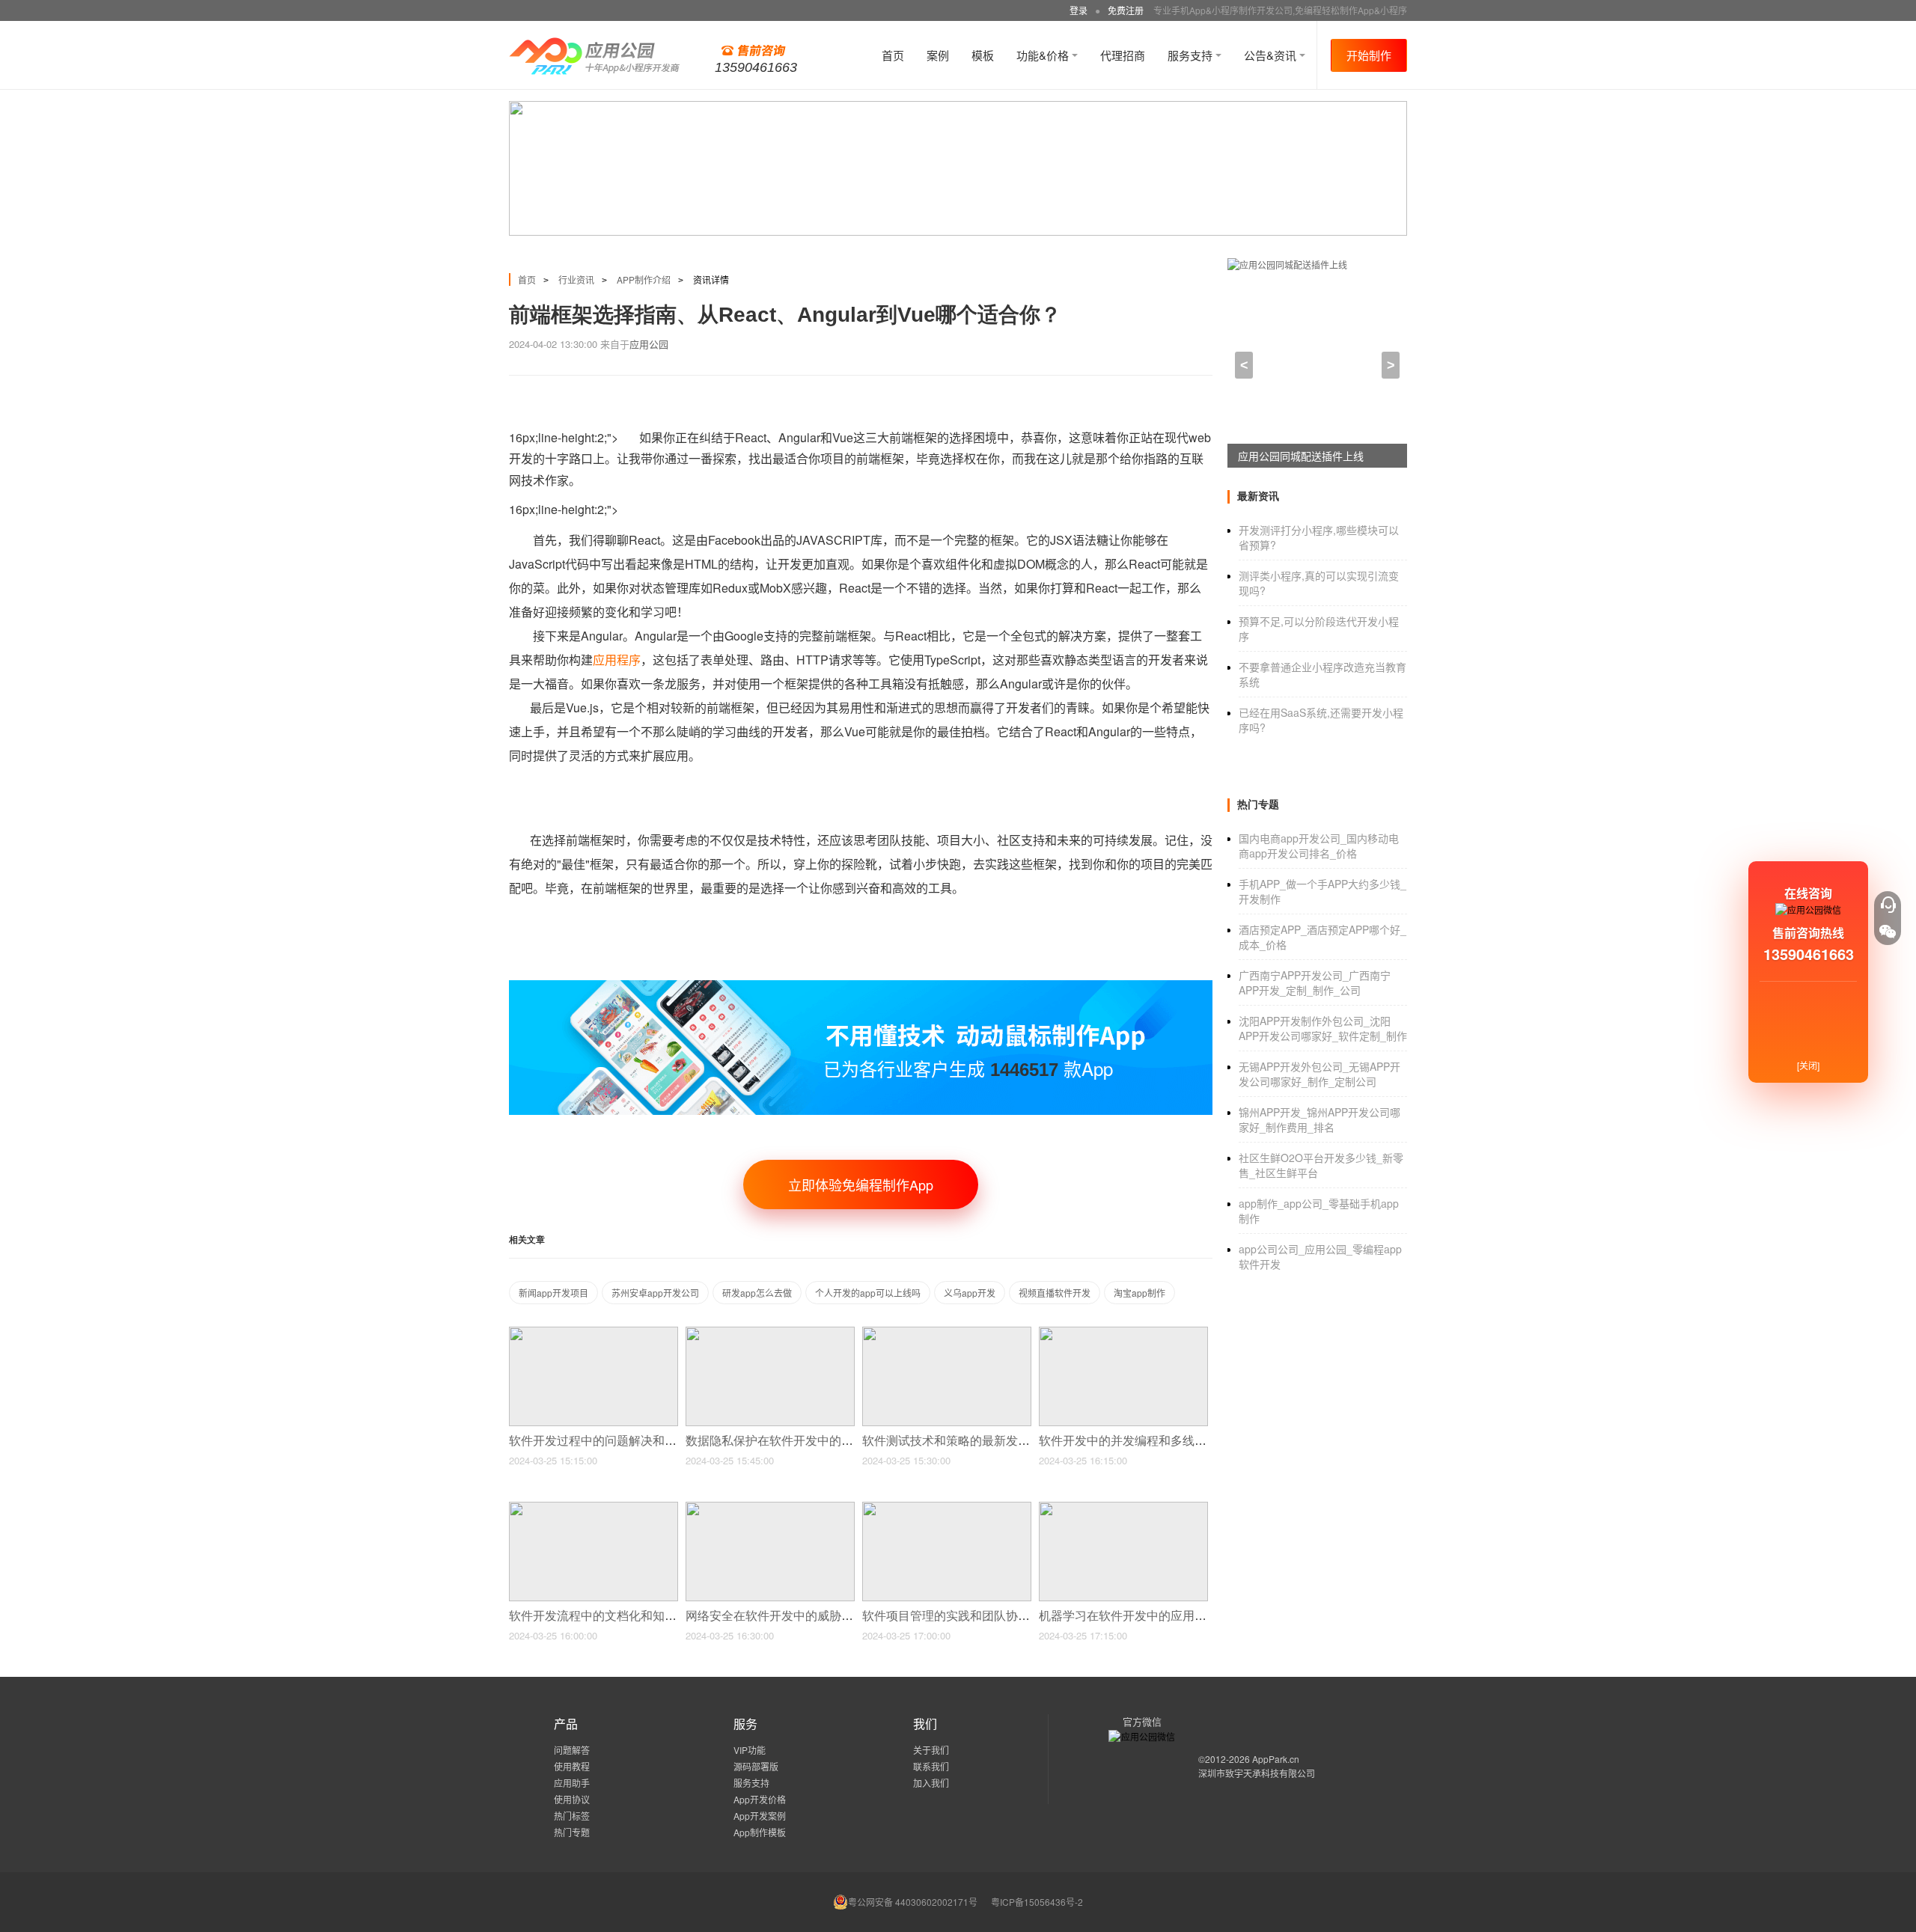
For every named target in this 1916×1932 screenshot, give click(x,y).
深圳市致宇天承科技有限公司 (1257, 1773)
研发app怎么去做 (757, 1293)
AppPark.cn (1276, 1759)
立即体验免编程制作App (861, 1184)
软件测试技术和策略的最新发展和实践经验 (977, 1441)
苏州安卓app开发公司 (655, 1293)
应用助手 (572, 1783)
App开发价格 (760, 1799)
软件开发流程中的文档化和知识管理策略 (618, 1616)
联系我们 (931, 1766)
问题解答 (572, 1750)
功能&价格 (1044, 55)
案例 (938, 55)
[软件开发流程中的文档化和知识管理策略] (594, 1508)
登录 (1078, 10)
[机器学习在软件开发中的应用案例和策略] (1123, 1508)
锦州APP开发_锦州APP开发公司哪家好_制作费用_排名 (1319, 1119)
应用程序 (617, 660)
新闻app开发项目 (553, 1293)
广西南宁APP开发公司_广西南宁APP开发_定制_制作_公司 (1315, 982)
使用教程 (572, 1766)
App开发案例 (760, 1816)
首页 (893, 55)
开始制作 (1369, 55)
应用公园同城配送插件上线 (1301, 456)
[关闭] (1808, 1065)
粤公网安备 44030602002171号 (913, 1902)
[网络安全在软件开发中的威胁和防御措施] (770, 1508)
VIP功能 (750, 1750)
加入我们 (931, 1783)
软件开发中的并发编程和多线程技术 (1136, 1441)
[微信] (1888, 932)
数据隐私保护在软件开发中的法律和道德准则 (807, 1441)
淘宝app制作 (1139, 1293)
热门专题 (572, 1832)
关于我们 (931, 1750)
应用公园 (649, 344)
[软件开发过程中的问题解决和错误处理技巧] (594, 1333)
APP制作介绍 (644, 279)
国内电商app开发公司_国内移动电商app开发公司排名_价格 (1319, 846)
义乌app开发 (970, 1293)
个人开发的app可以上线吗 (868, 1293)
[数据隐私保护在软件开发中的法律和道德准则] (770, 1333)
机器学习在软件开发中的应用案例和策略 (1148, 1616)
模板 (983, 55)
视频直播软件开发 (1055, 1293)
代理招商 (1123, 55)
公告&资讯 (1272, 55)
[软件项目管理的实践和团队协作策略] (947, 1508)
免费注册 (1126, 10)
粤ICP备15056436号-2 (1037, 1902)
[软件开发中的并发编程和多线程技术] (1123, 1333)
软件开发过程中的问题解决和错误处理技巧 (624, 1441)
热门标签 (572, 1816)
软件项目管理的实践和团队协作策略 (959, 1616)
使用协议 (572, 1799)
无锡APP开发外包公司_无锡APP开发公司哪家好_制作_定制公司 (1319, 1074)
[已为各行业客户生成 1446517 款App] (861, 987)
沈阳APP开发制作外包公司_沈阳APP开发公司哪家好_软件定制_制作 (1323, 1028)
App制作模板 (760, 1832)
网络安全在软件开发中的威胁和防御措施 (795, 1616)
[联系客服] (1888, 905)
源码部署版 (756, 1766)
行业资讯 (576, 279)
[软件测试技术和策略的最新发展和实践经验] (947, 1333)
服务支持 (1192, 55)
